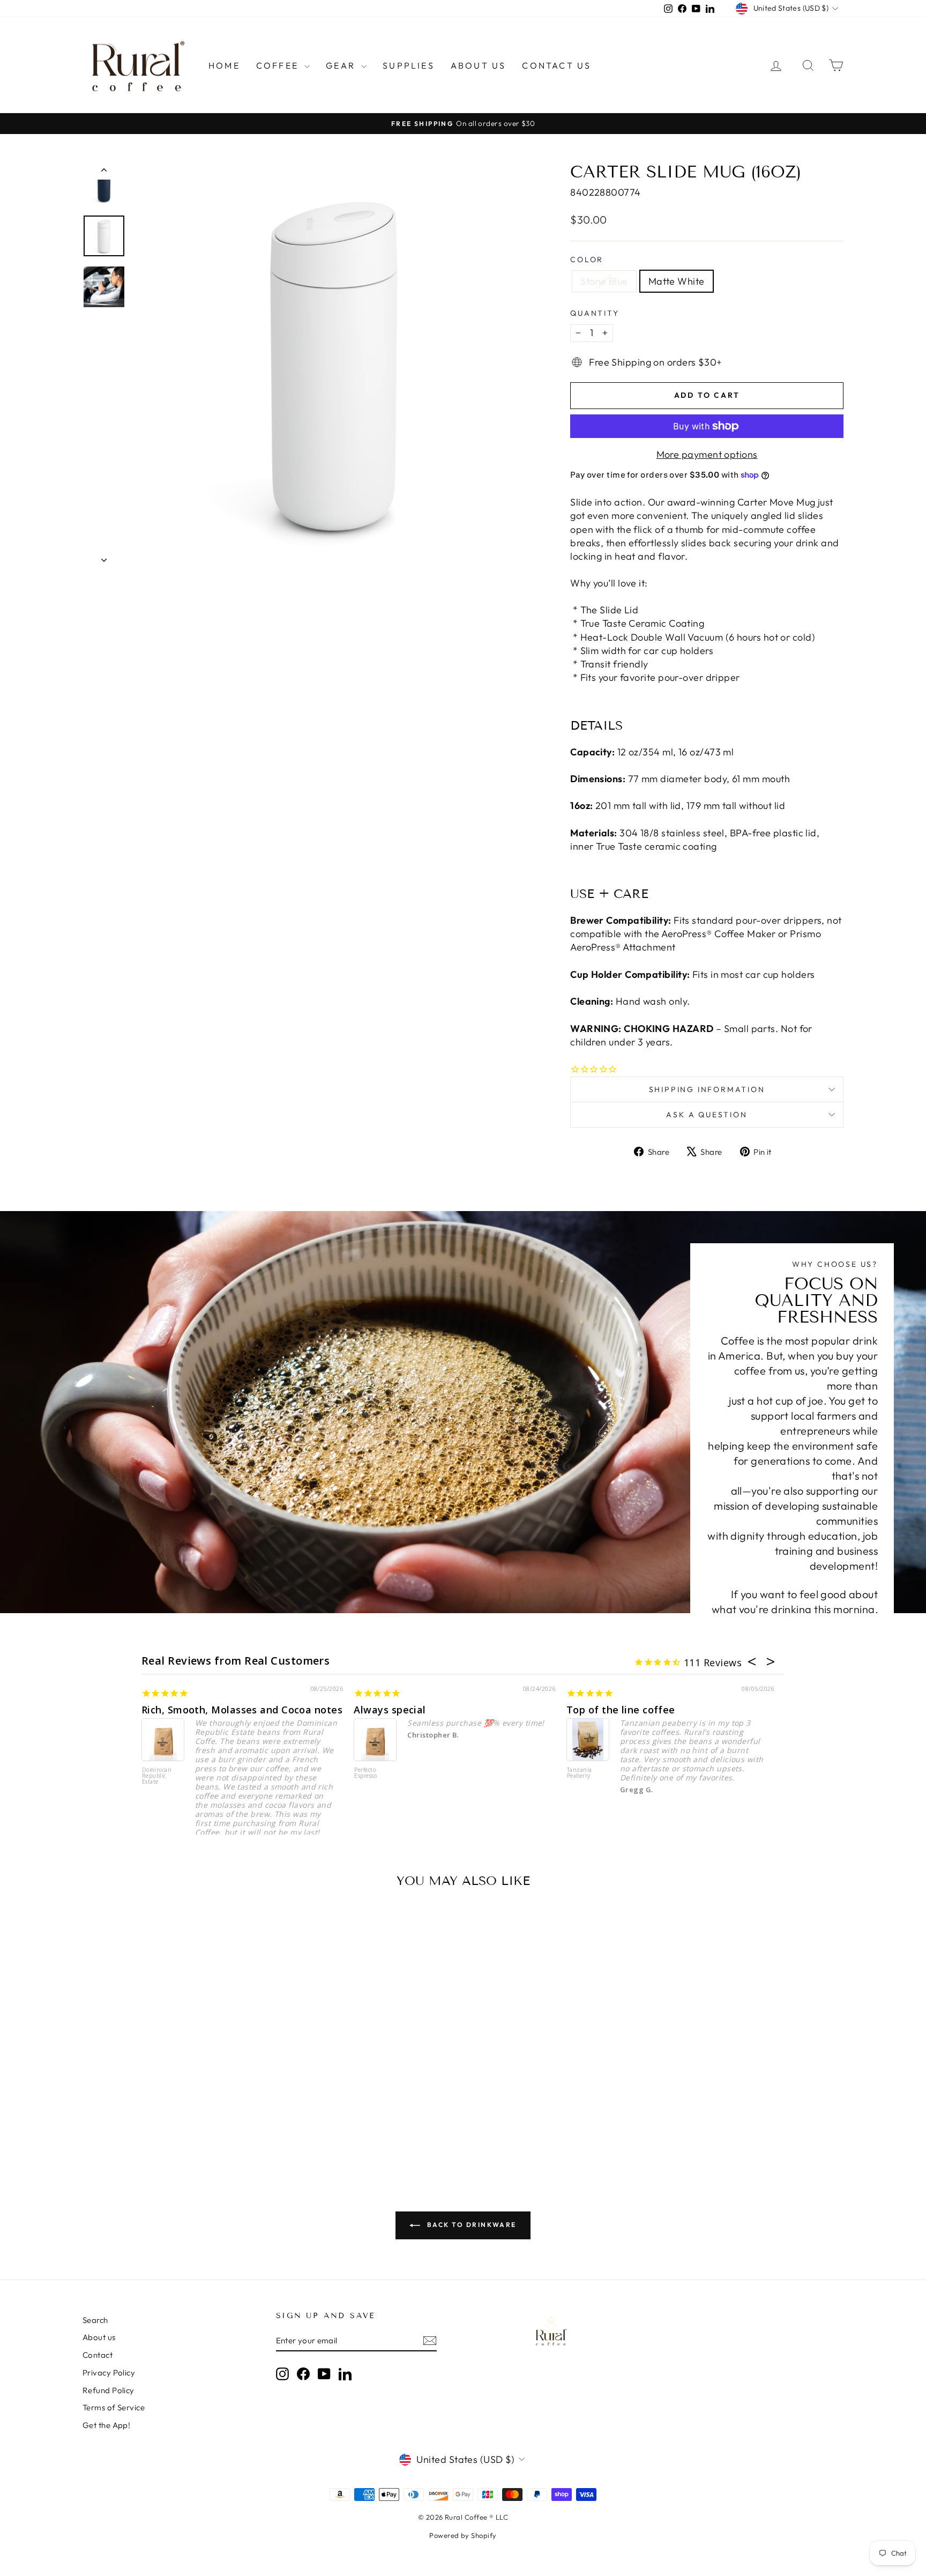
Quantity (595, 313)
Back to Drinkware (470, 2225)
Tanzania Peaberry (580, 1773)
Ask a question (707, 1115)
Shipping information (707, 1089)
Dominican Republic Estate (157, 1776)
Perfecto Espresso (365, 1773)
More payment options (707, 454)
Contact (98, 2355)
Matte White (677, 281)
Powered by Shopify (463, 2535)
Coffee (279, 65)
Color (587, 259)
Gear (342, 65)
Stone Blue (604, 281)
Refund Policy (109, 2390)
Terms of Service (114, 2407)
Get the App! (106, 2425)
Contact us (557, 65)
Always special (390, 1710)
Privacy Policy (109, 2373)
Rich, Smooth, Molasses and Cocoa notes (242, 1710)
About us (479, 65)
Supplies (409, 65)
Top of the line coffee (621, 1710)
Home (224, 65)
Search (95, 2320)
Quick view (173, 2084)
